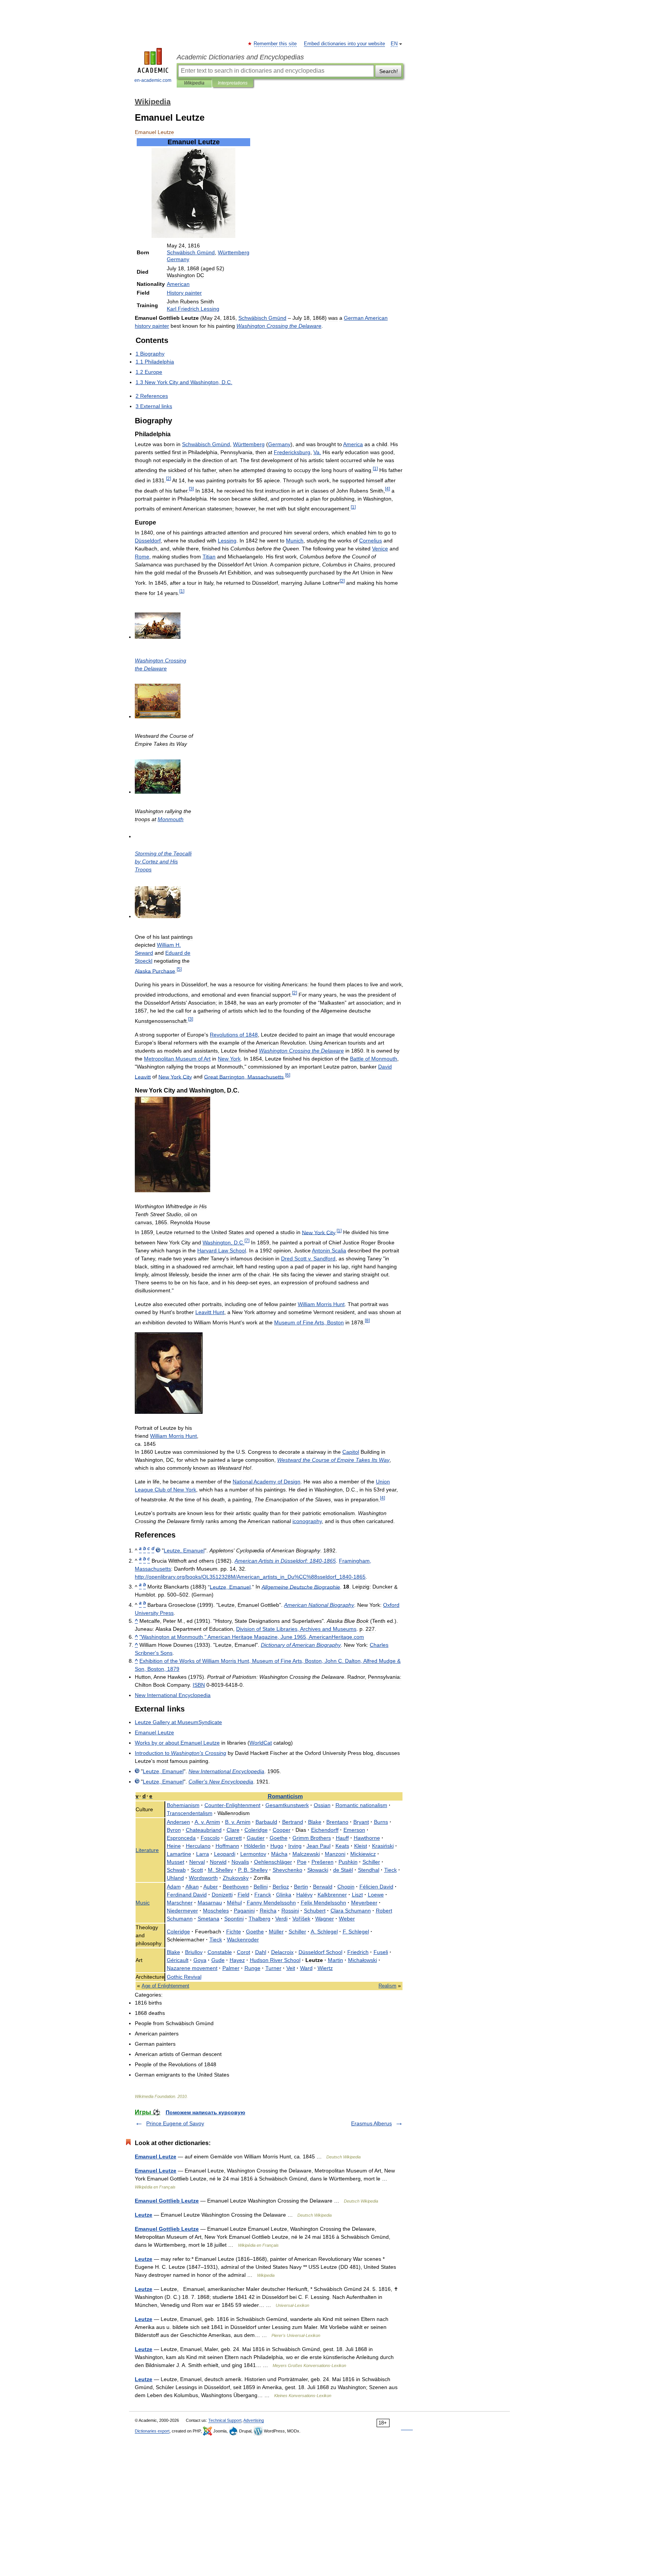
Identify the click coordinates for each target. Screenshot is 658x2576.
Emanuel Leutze (156, 2157)
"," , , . (252, 1637)
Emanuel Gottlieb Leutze (167, 2201)
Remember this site (275, 44)
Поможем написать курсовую (205, 2112)
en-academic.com (153, 80)
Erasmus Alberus (371, 2123)
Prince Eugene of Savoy (175, 2123)
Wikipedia (194, 83)
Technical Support (225, 2420)
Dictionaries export (152, 2431)
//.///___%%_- (250, 1577)
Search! (389, 71)
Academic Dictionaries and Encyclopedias (240, 57)
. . (207, 1822)
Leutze (144, 2215)
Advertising (254, 2420)
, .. (224, 1243)
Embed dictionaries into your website (344, 44)
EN (394, 44)
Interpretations (233, 83)
